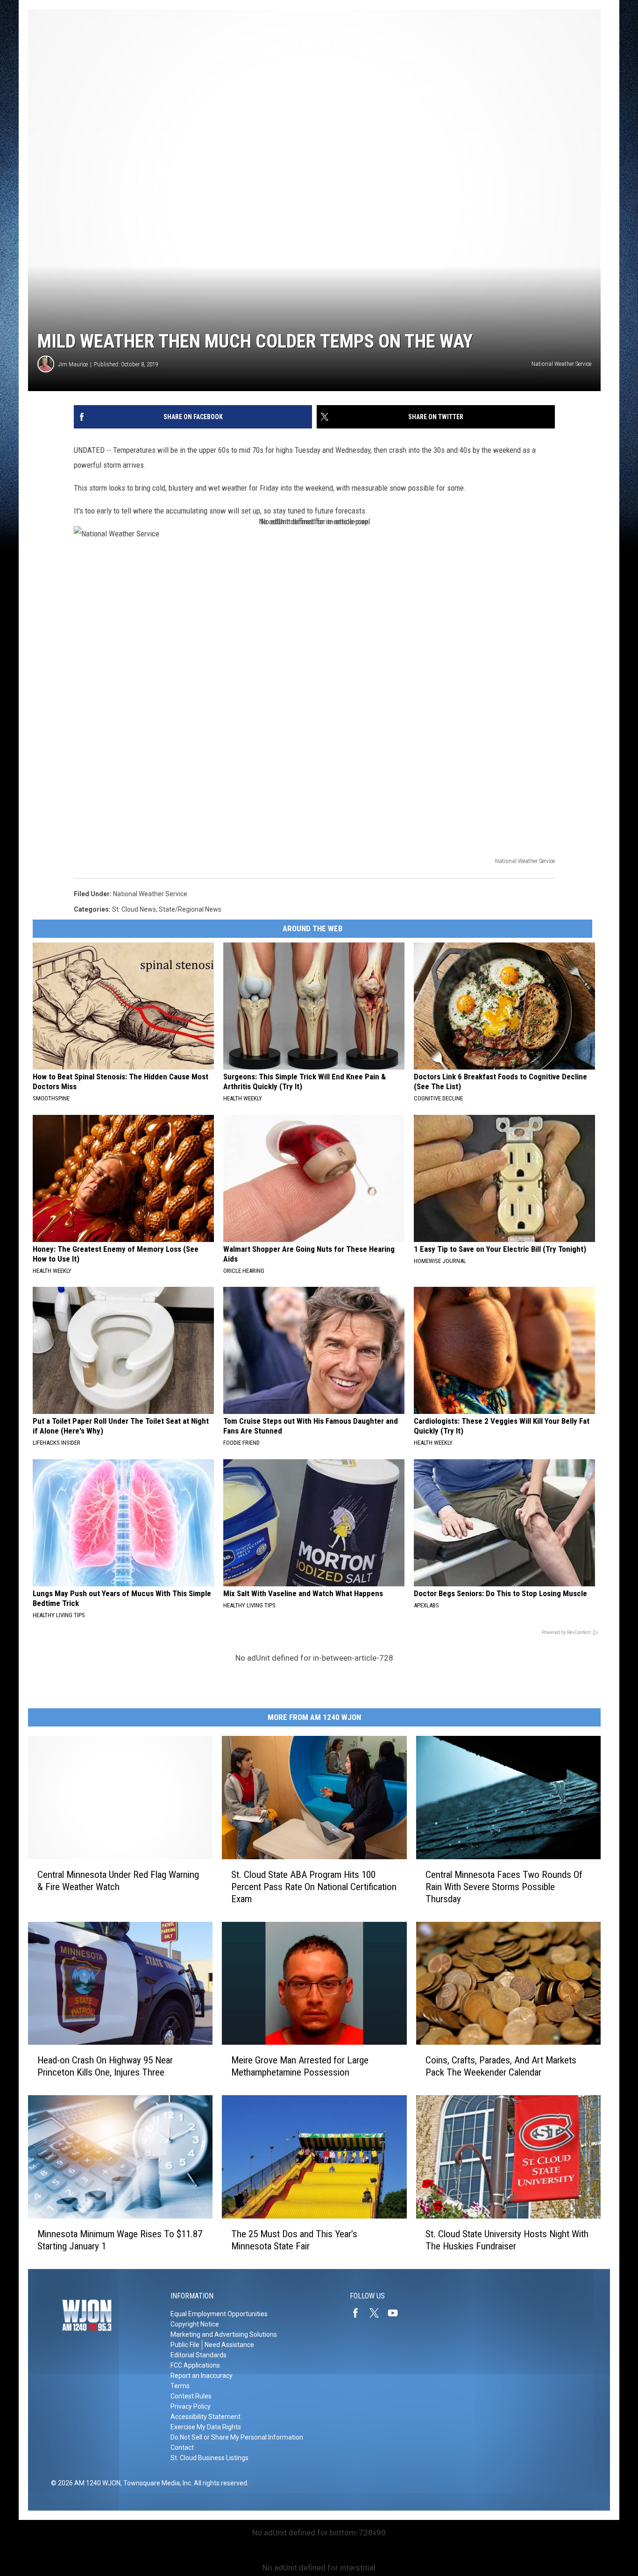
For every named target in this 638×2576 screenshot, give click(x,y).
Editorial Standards (198, 2355)
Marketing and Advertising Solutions (224, 2334)
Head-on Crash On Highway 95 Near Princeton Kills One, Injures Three (105, 2066)
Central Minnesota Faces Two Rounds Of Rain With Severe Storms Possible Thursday (504, 1887)
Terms (180, 2386)
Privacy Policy (191, 2406)
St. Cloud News (134, 909)
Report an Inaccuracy (202, 2376)
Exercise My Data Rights (206, 2427)
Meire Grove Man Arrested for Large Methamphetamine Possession (300, 2066)
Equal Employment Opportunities (219, 2314)
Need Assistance (229, 2345)
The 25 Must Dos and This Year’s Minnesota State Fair (294, 2240)
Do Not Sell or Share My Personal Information (237, 2437)
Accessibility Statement (206, 2417)
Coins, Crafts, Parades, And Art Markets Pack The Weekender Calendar (501, 2066)
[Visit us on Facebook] (359, 2313)
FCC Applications (195, 2365)
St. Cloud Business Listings (209, 2458)
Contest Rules (191, 2396)
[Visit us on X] (378, 2313)
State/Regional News (190, 909)
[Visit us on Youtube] (397, 2313)
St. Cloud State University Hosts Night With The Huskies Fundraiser (507, 2240)
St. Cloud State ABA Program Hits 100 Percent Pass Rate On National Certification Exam (314, 1887)
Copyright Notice (195, 2324)
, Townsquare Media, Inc (156, 2483)
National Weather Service (150, 894)
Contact (182, 2448)
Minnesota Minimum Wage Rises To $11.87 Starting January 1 (120, 2240)
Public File (185, 2345)
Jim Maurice (73, 364)
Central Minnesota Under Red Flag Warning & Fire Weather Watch (118, 1881)
